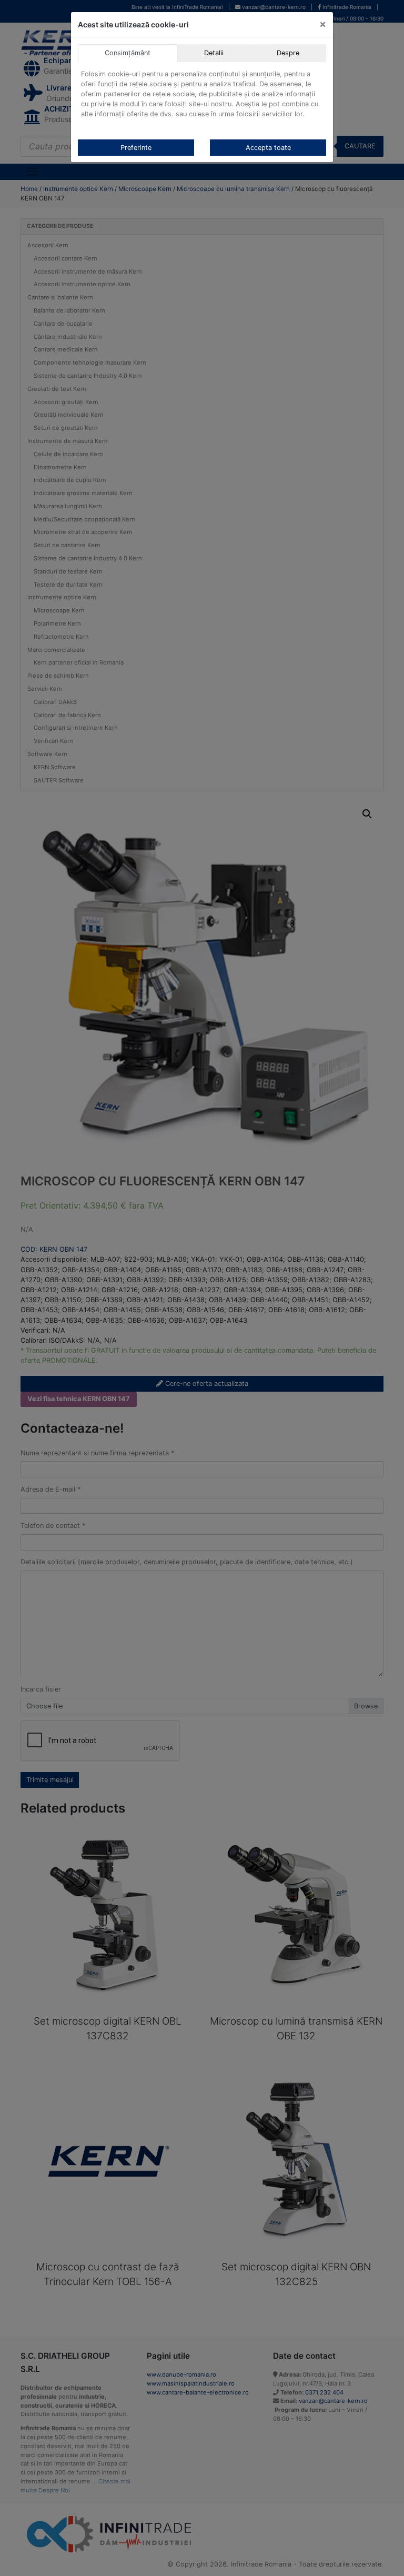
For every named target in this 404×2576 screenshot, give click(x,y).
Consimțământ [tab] (128, 53)
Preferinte (136, 148)
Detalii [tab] (214, 53)
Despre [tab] (288, 53)
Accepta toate (268, 148)
